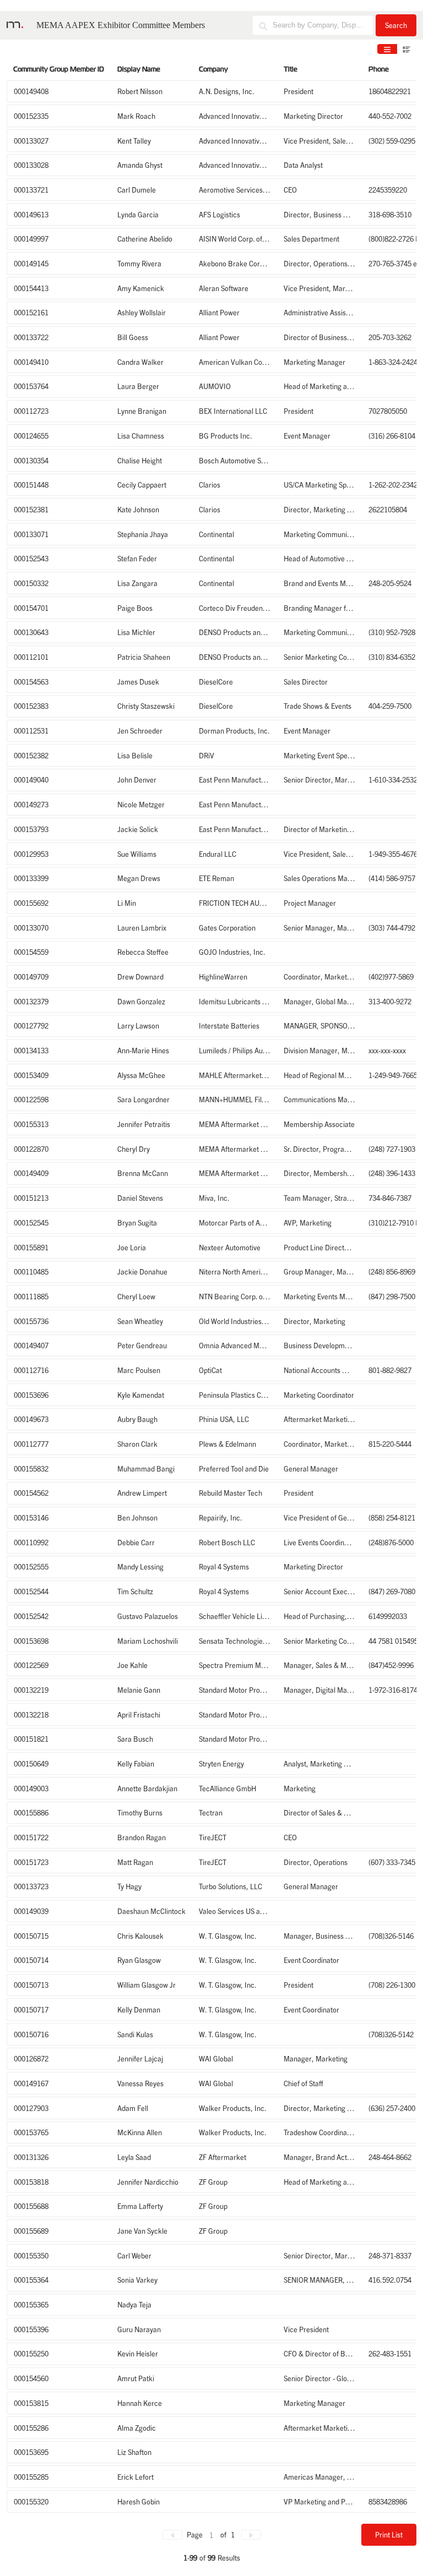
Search (396, 25)
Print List (389, 2534)
